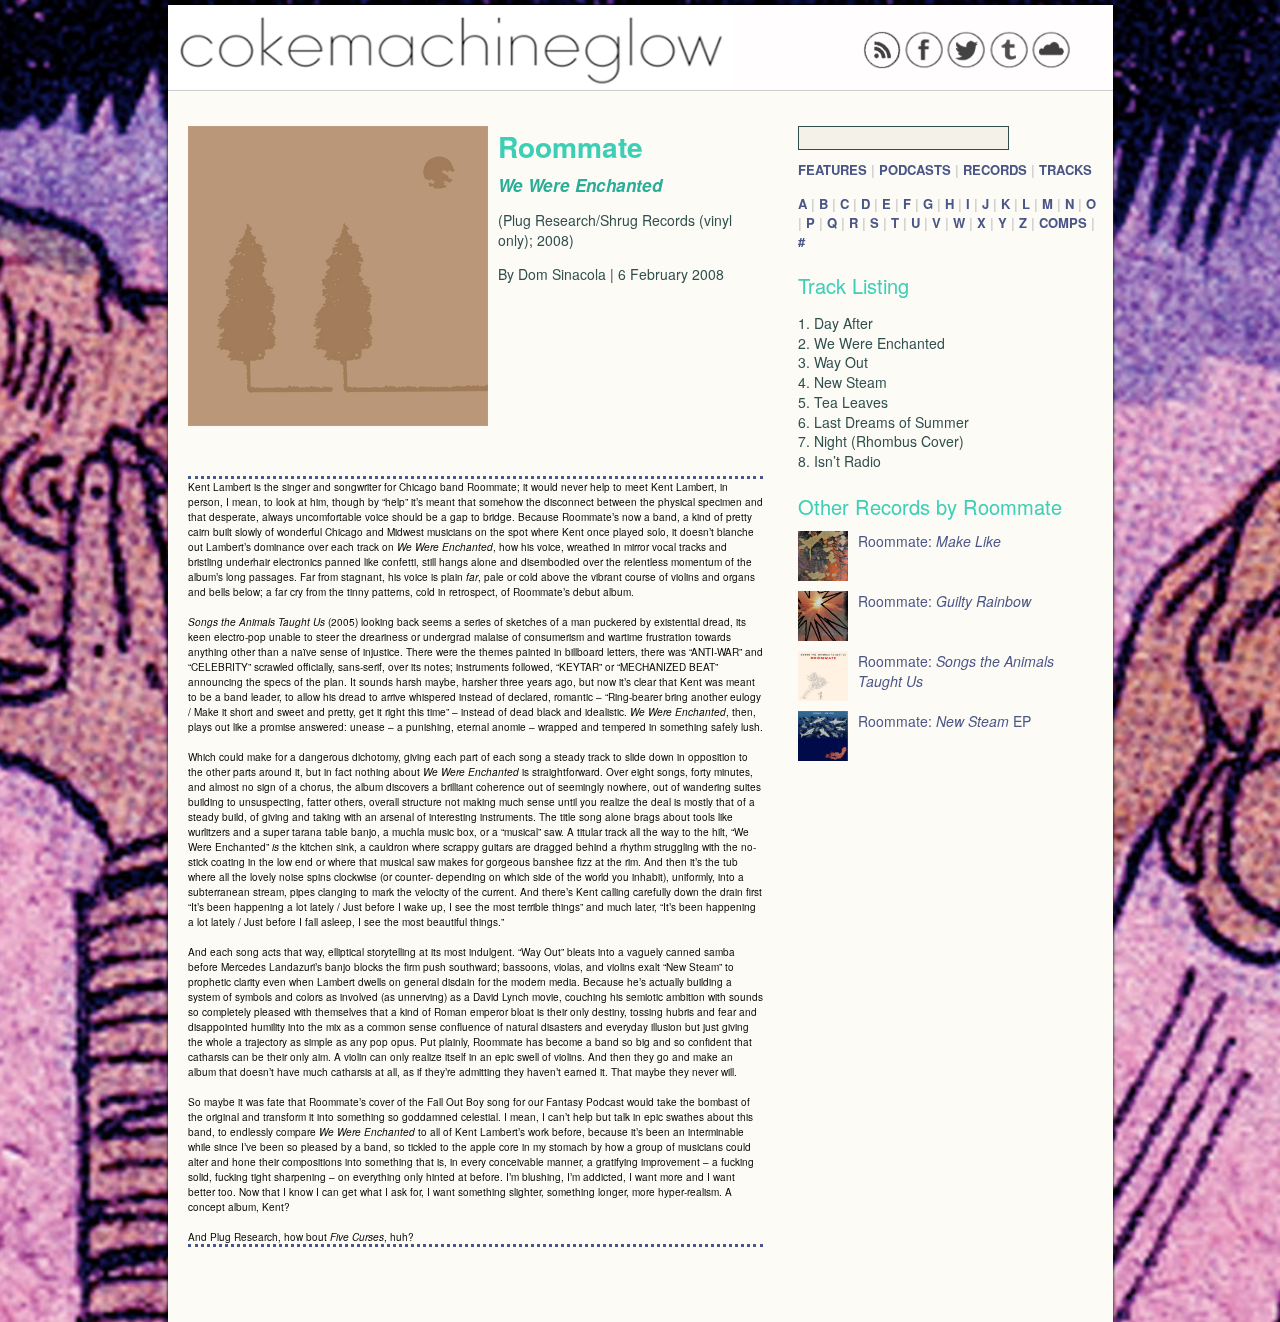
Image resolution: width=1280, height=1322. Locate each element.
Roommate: (929, 541)
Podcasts (915, 169)
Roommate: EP (944, 721)
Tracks (1065, 169)
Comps (1063, 222)
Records (995, 169)
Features (832, 169)
